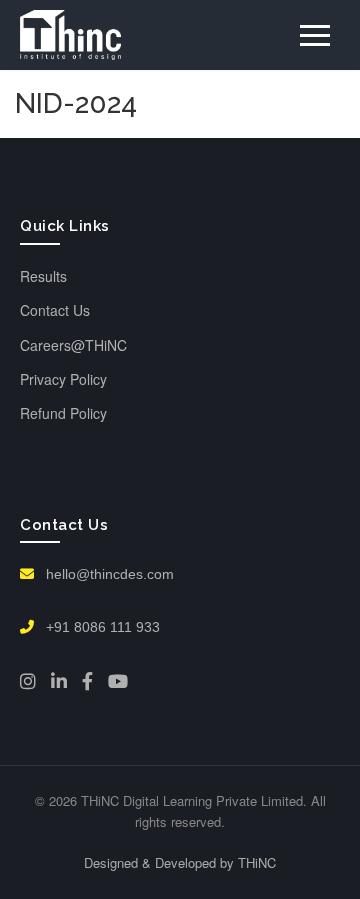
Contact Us (55, 310)
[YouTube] (118, 680)
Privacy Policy (63, 379)
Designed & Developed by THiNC (180, 862)
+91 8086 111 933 (101, 627)
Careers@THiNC (73, 345)
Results (43, 276)
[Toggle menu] (315, 35)
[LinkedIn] (59, 680)
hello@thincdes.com (108, 574)
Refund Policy (63, 413)
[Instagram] (28, 680)
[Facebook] (87, 680)
